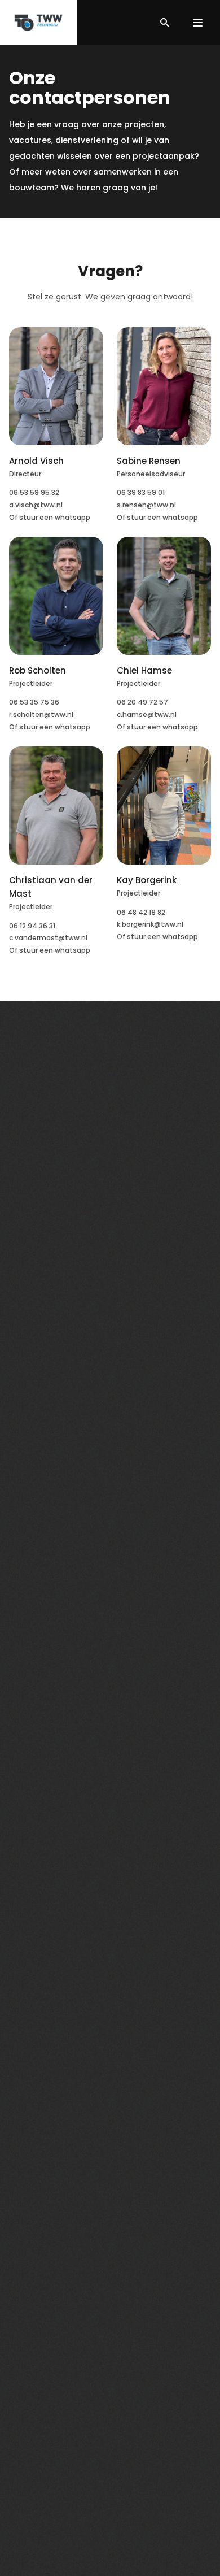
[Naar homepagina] (38, 23)
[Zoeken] (165, 23)
